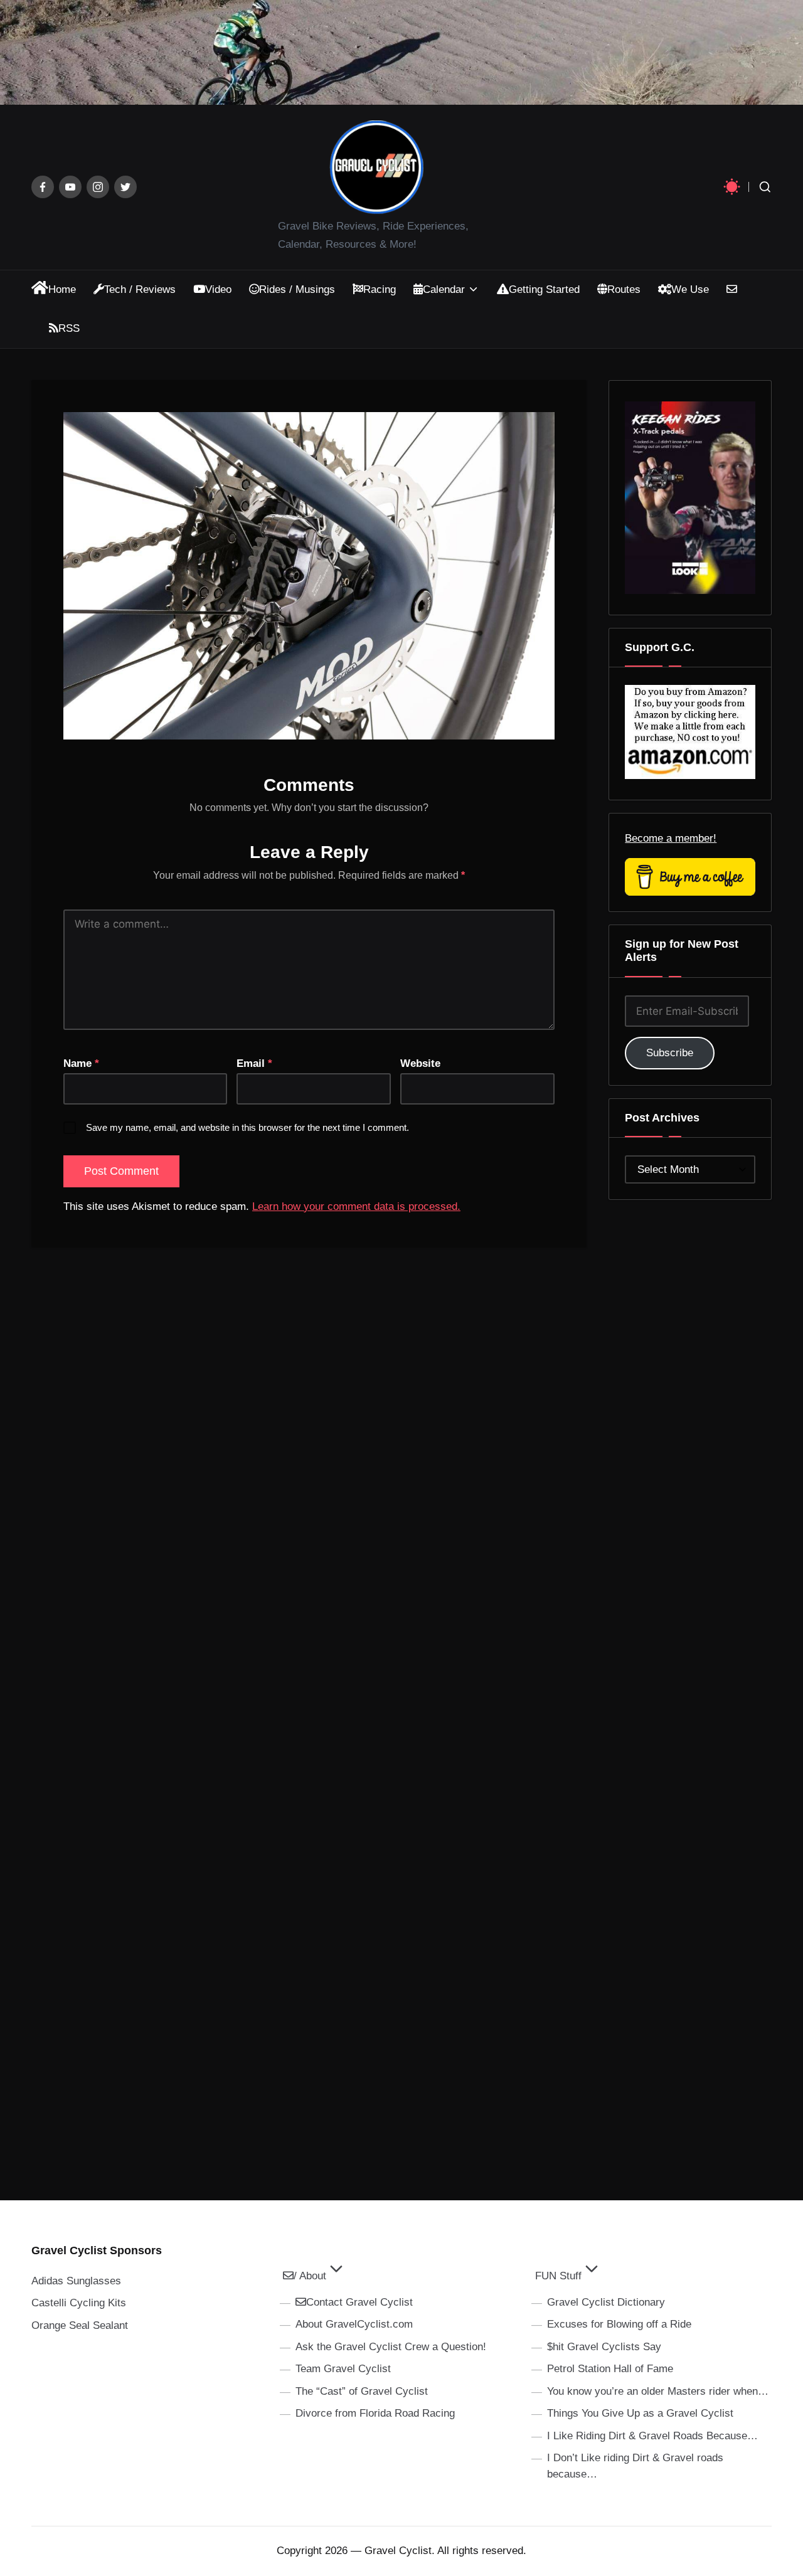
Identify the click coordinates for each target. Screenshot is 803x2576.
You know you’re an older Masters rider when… (658, 2391)
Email (254, 1063)
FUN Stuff (558, 2276)
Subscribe (670, 1053)
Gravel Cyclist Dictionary (606, 2302)
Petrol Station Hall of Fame (610, 2369)
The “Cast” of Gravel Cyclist (362, 2391)
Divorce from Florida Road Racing (375, 2413)
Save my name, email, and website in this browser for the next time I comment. (247, 1127)
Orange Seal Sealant (80, 2325)
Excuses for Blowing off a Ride (619, 2324)
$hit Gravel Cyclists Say (604, 2347)
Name (81, 1063)
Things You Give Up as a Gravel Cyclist (640, 2413)
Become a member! (671, 838)
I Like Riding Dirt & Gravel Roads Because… (652, 2436)
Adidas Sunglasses (76, 2281)
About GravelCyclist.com (354, 2324)
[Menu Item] (43, 187)
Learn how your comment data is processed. (356, 1206)
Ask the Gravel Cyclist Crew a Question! (391, 2347)
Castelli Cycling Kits (79, 2303)
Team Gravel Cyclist (343, 2369)
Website (420, 1063)
